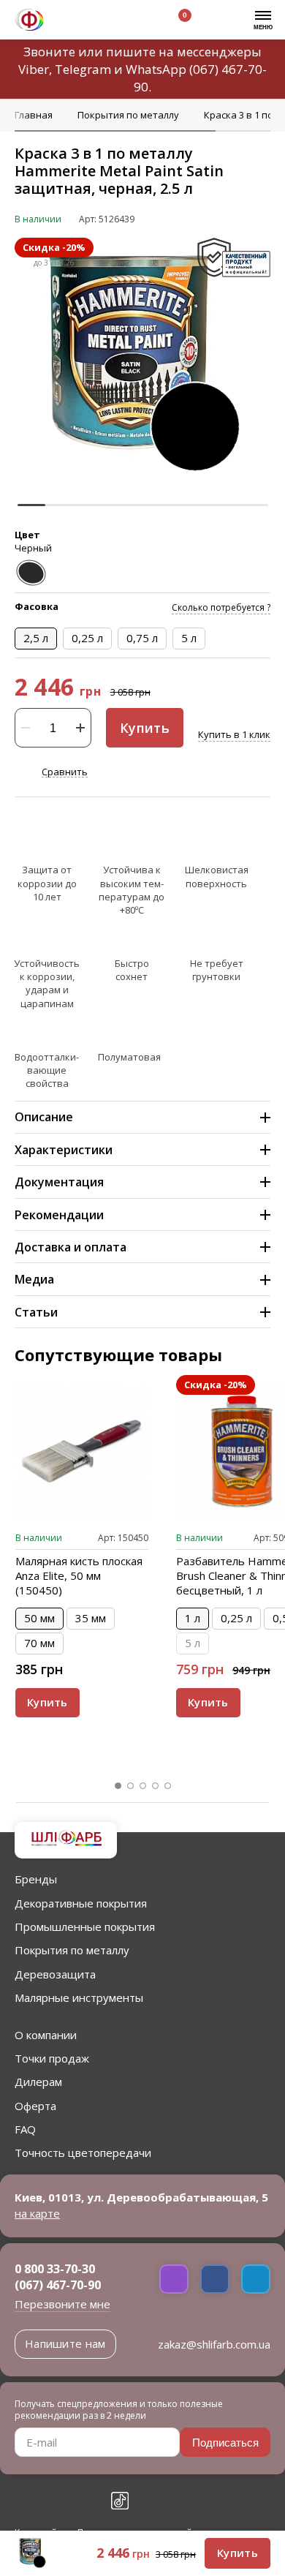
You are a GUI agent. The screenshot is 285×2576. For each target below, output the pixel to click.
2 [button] (131, 1786)
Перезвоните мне (62, 2304)
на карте (37, 2213)
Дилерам (38, 2082)
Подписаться (225, 2443)
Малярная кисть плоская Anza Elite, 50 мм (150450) (79, 1575)
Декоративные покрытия (81, 1903)
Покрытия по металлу (72, 1950)
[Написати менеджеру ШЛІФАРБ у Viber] (174, 2279)
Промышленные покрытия (85, 1927)
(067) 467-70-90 (58, 2285)
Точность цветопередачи (83, 2153)
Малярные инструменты (79, 1997)
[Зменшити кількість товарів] (26, 728)
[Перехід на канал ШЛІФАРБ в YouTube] (88, 2501)
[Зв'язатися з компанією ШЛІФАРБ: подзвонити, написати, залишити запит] (71, 22)
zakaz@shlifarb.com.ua (214, 2344)
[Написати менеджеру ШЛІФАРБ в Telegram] (256, 2279)
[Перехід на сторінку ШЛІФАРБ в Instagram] (56, 2501)
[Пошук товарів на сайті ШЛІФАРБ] (104, 22)
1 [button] (118, 1786)
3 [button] (143, 1786)
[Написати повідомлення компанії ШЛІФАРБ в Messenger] (215, 2279)
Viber (34, 69)
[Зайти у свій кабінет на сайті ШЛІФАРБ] (138, 22)
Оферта (35, 2106)
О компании (46, 2035)
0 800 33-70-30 (55, 2269)
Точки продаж (52, 2058)
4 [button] (156, 1786)
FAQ (25, 2129)
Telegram (83, 69)
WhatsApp (156, 69)
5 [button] (168, 1786)
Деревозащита (55, 1974)
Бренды (36, 1879)
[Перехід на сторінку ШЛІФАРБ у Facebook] (23, 2501)
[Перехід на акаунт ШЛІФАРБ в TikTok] (120, 2501)
